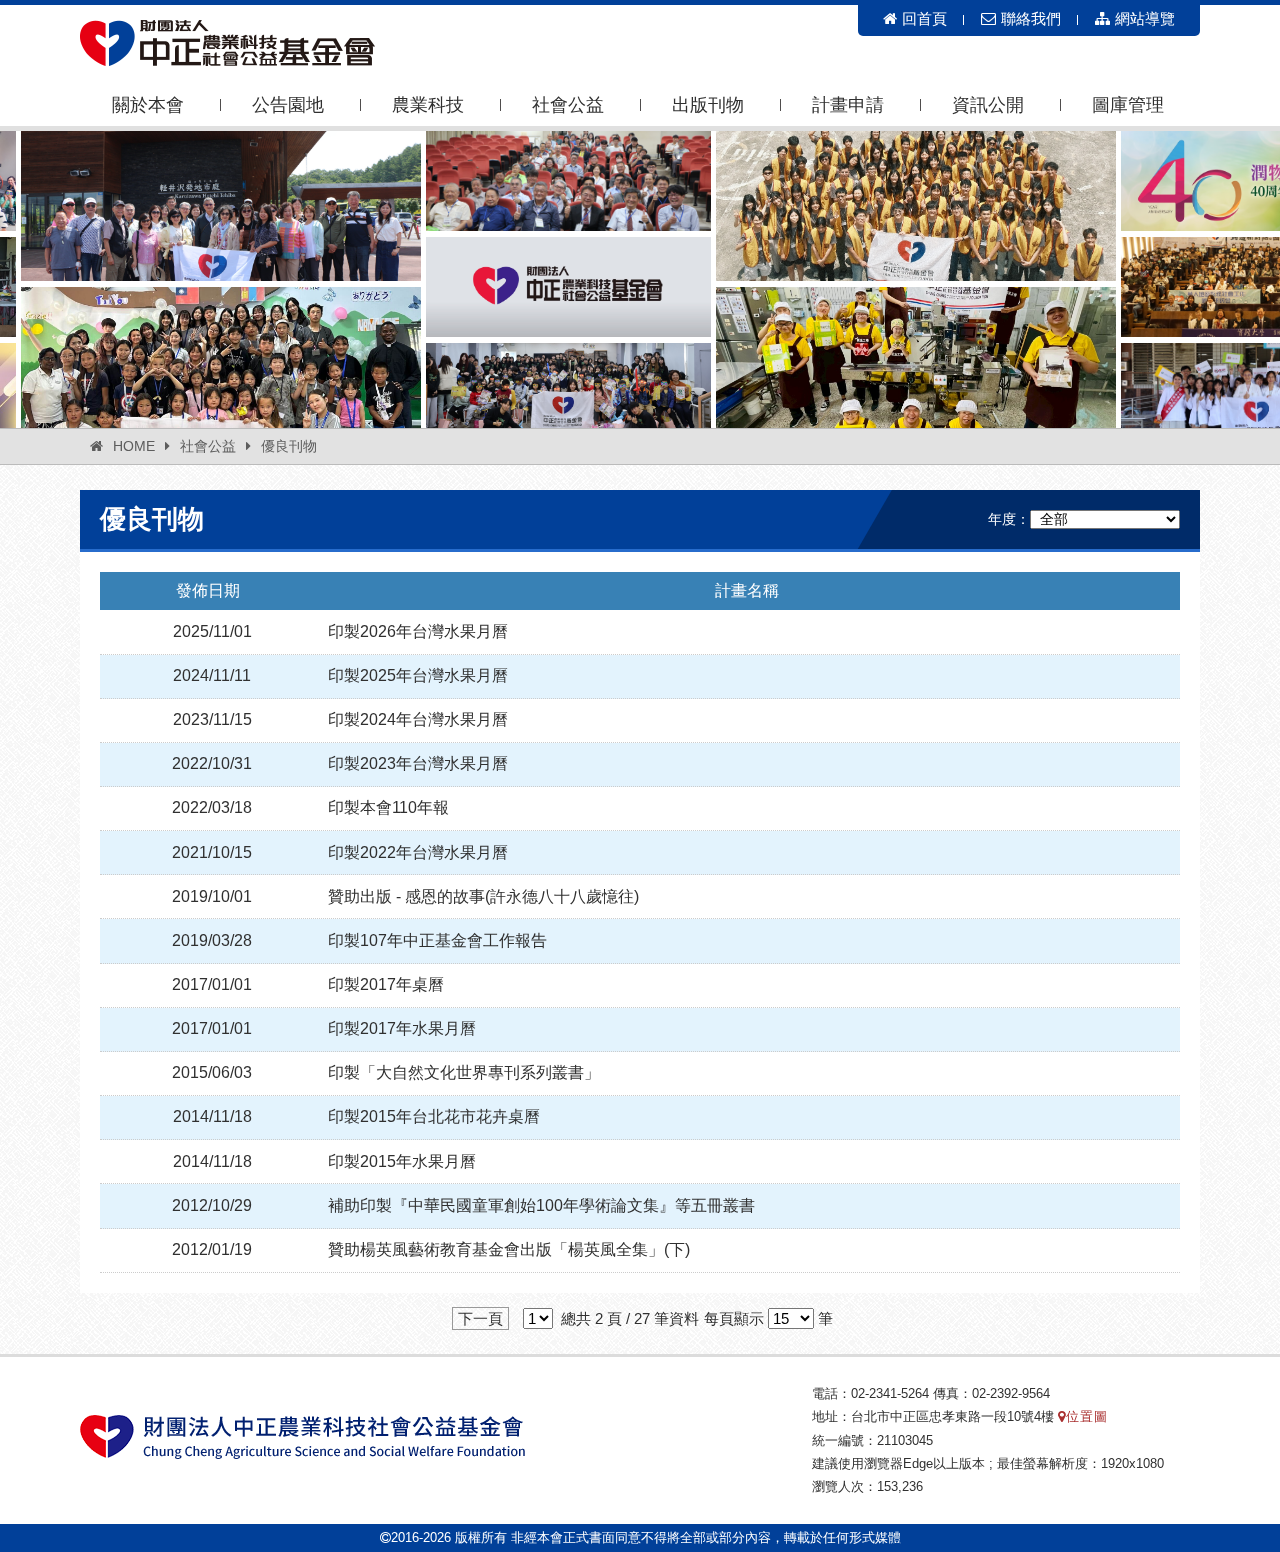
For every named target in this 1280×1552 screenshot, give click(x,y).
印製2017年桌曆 (386, 984)
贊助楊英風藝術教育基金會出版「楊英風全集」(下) (509, 1249)
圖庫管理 (1128, 105)
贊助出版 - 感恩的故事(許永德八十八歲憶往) (483, 896)
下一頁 (480, 1318)
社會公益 (568, 105)
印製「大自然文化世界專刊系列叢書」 (464, 1072)
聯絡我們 (1031, 18)
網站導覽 (1145, 18)
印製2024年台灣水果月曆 (418, 719)
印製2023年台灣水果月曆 (418, 763)
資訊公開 (988, 105)
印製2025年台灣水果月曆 (418, 675)
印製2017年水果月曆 (402, 1028)
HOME (134, 446)
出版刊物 (708, 105)
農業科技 (428, 105)
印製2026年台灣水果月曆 (418, 631)
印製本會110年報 (388, 807)
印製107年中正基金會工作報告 (437, 940)
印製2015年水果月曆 (402, 1161)
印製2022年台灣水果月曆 (418, 852)
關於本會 (148, 105)
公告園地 (288, 105)
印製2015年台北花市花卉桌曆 (434, 1116)
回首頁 (924, 18)
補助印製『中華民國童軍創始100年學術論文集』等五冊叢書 (541, 1205)
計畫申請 (848, 105)
